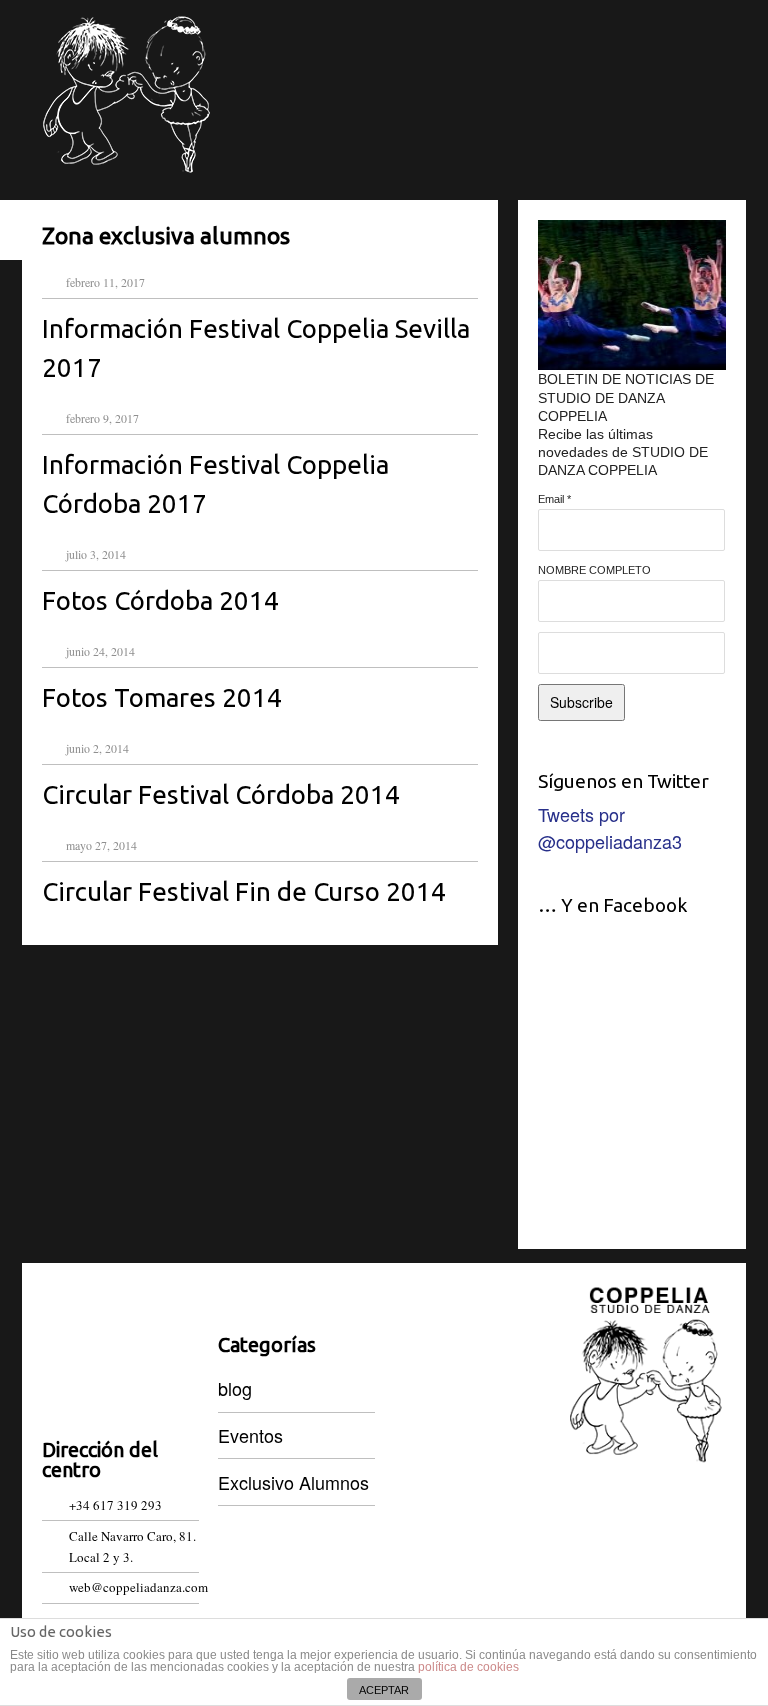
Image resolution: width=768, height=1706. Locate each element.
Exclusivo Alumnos (293, 1482)
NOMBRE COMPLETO (594, 570)
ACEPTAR (384, 1690)
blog (235, 1388)
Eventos (250, 1435)
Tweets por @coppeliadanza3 (610, 827)
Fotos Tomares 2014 (162, 697)
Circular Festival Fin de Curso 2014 (244, 891)
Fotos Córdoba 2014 (160, 600)
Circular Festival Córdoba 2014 (221, 794)
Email (554, 499)
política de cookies (468, 1667)
